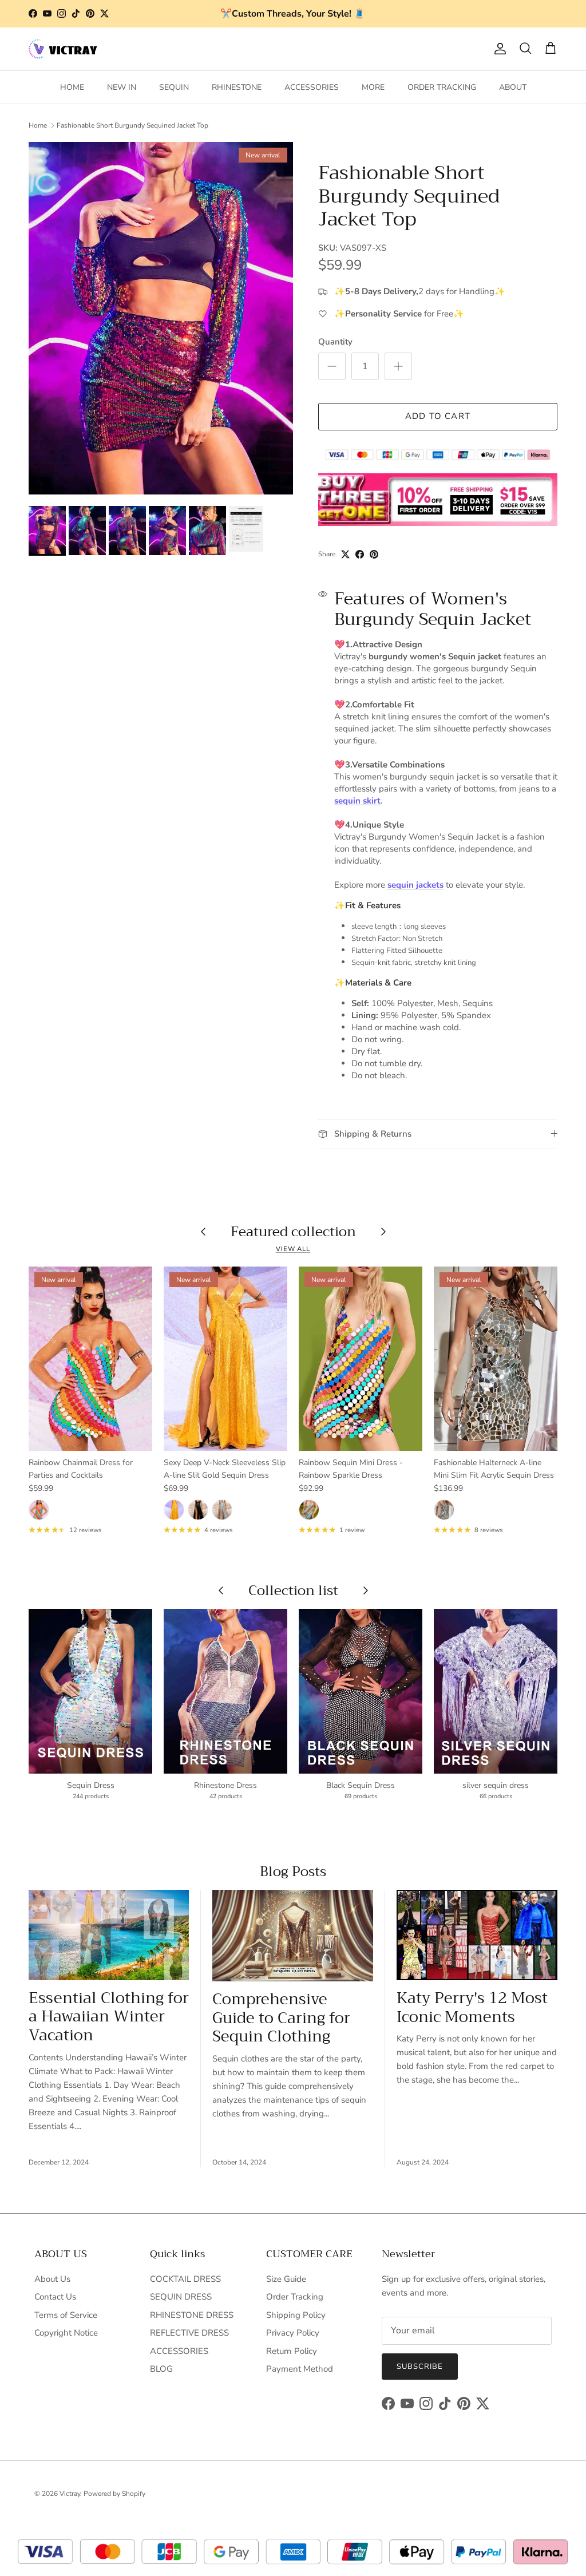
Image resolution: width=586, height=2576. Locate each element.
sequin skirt (357, 801)
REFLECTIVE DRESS (189, 2333)
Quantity (335, 342)
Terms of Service (66, 2315)
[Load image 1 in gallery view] (161, 318)
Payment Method (300, 2369)
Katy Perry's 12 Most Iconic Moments (472, 2007)
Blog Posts (293, 1871)
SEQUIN (174, 87)
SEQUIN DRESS (181, 2297)
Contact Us (55, 2297)
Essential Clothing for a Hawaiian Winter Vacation (109, 2017)
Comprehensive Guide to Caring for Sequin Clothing (281, 2018)
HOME (72, 87)
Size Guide (286, 2279)
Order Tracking (295, 2297)
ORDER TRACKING (442, 87)
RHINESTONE (237, 87)
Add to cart (438, 416)
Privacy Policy (293, 2333)
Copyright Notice (66, 2333)
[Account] (498, 49)
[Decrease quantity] (332, 366)
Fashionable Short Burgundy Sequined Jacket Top (132, 125)
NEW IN (122, 87)
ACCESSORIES (312, 87)
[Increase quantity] (398, 366)
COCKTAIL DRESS (185, 2279)
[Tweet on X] (345, 554)
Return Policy (292, 2351)
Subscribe (420, 2367)
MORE (373, 87)
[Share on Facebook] (360, 554)
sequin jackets (415, 885)
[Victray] (63, 49)
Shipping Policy (296, 2315)
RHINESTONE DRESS (192, 2315)
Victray (70, 2494)
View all (293, 1249)
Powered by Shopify (114, 2494)
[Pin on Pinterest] (374, 554)
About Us (52, 2279)
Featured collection (293, 1232)
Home (38, 125)
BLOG (161, 2369)
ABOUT (513, 87)
